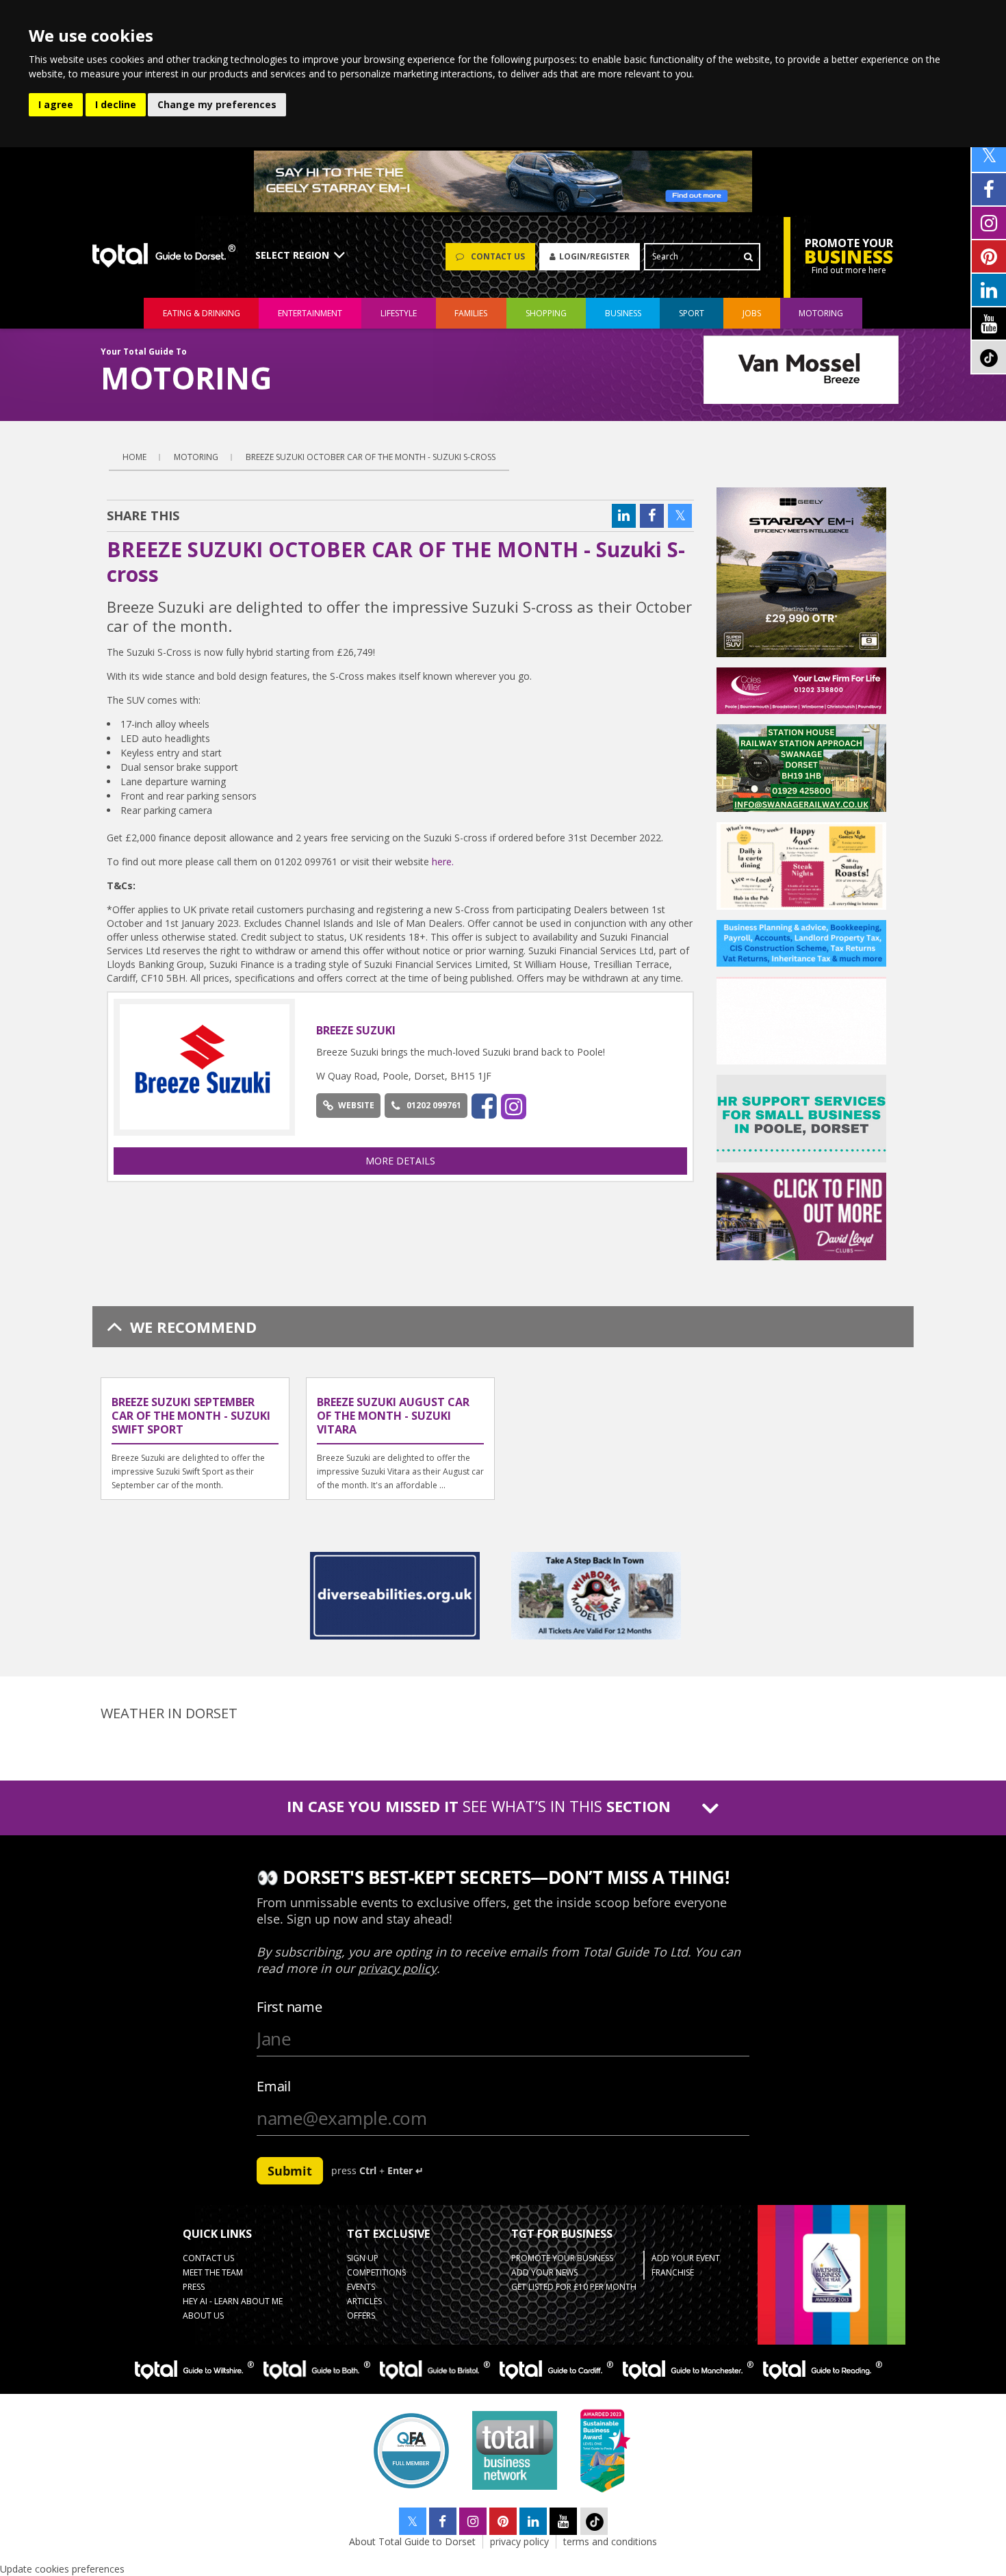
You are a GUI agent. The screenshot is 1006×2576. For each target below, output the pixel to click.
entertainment (310, 313)
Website (356, 1105)
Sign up (363, 2258)
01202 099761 (434, 1105)
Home (134, 457)
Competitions (376, 2272)
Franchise (673, 2272)
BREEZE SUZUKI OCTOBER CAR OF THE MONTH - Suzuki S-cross (371, 457)
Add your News (544, 2272)
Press (194, 2287)
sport (692, 313)
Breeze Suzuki (356, 1030)
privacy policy (519, 2541)
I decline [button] (116, 104)
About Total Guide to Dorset (412, 2541)
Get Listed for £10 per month (574, 2287)
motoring (821, 313)
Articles (364, 2301)
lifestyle (399, 313)
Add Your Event (686, 2258)
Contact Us (208, 2258)
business (623, 313)
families (471, 313)
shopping (546, 313)
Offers (361, 2316)
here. (443, 862)
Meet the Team (213, 2272)
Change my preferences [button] (217, 104)
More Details (400, 1161)
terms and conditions (610, 2541)
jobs (752, 313)
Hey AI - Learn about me (233, 2301)
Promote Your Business (562, 2258)
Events (361, 2287)
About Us (203, 2316)
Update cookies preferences (62, 2569)
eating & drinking (202, 313)
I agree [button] (56, 104)
